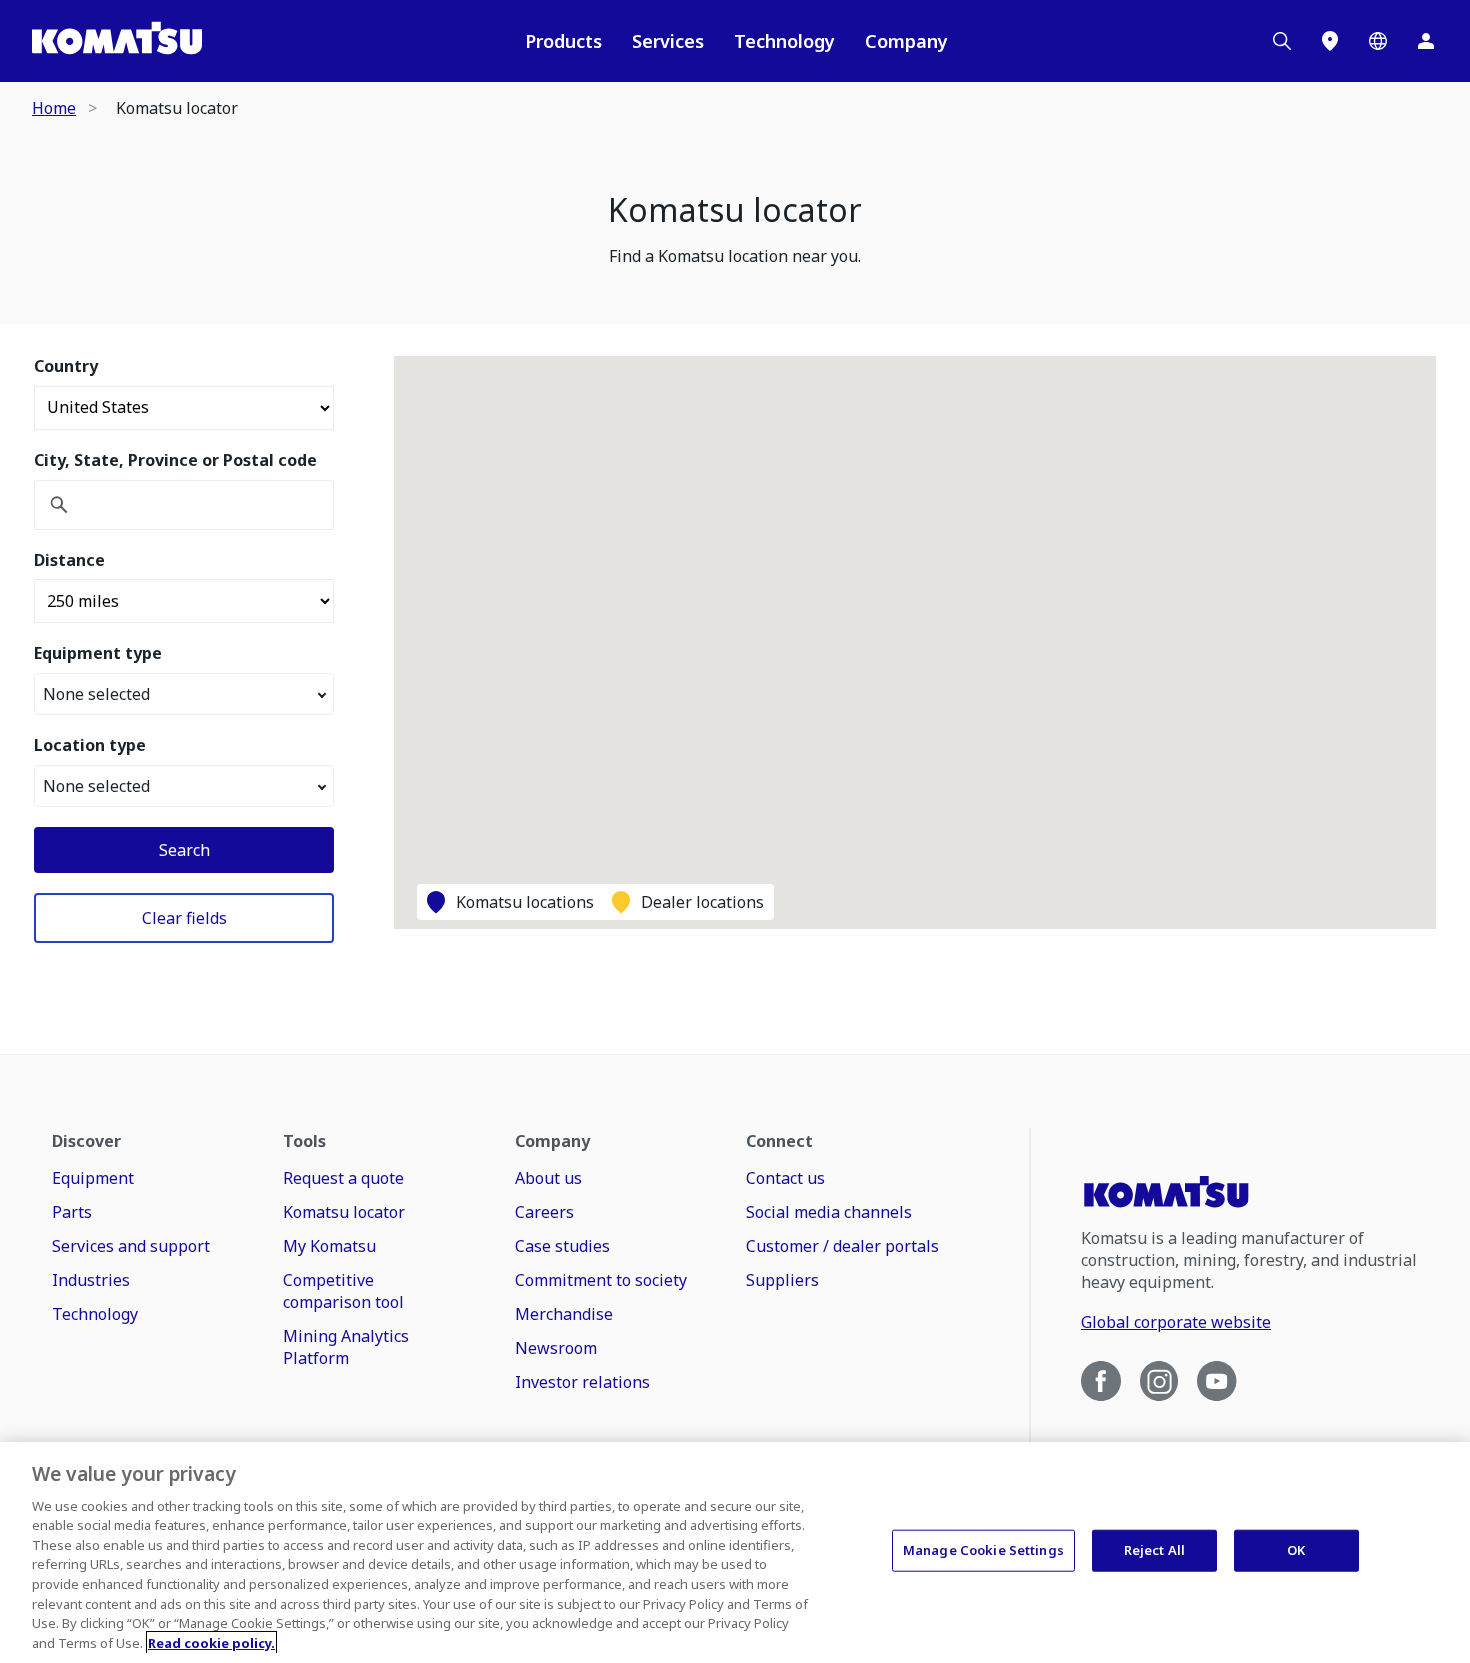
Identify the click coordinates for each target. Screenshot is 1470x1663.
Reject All (1154, 1550)
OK (1296, 1550)
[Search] (1282, 41)
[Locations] (1330, 41)
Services (668, 41)
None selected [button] (96, 694)
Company (906, 41)
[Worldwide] (1378, 41)
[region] (735, 1552)
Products (563, 41)
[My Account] (1426, 41)
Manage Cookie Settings (983, 1550)
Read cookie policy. (211, 1642)
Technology (784, 41)
